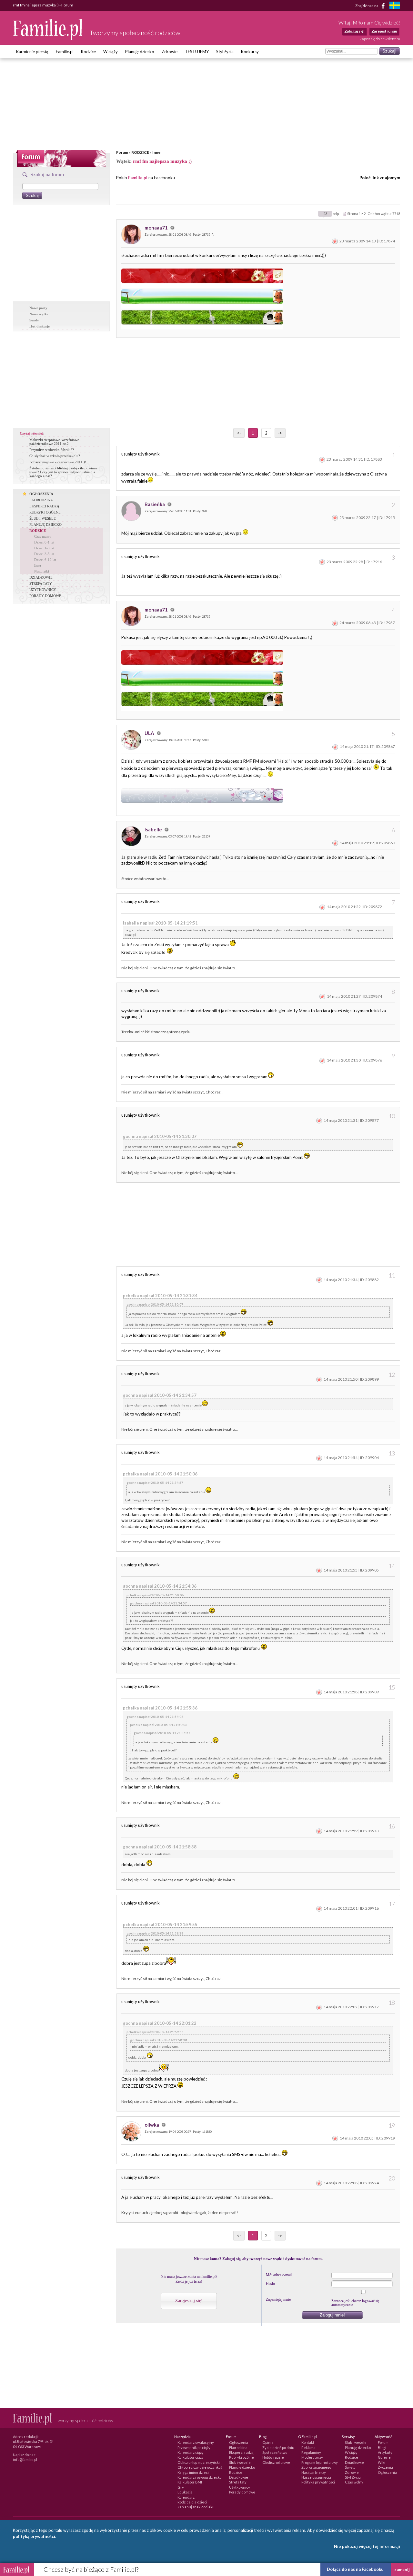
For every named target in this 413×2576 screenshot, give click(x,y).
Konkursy (250, 52)
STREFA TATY (41, 583)
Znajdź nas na (367, 5)
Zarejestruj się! (189, 2301)
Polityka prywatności (318, 2482)
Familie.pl (65, 52)
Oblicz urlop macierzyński (199, 2462)
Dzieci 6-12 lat (45, 560)
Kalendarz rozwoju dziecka (200, 2477)
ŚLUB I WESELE (43, 518)
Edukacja (185, 2492)
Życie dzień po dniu (278, 2448)
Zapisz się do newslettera (380, 39)
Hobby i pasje (273, 2457)
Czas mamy (43, 536)
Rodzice (88, 52)
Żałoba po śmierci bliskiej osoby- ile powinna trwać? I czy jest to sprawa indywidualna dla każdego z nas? (63, 472)
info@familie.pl (25, 2459)
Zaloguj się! (354, 31)
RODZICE (140, 152)
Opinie (268, 2442)
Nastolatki (42, 571)
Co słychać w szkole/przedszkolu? (55, 456)
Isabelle (154, 829)
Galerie (384, 2457)
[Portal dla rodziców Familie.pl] (48, 38)
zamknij (402, 2570)
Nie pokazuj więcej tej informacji (367, 2546)
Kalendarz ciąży (191, 2452)
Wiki (382, 2462)
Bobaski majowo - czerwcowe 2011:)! (58, 462)
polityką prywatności (34, 2536)
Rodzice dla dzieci (192, 2502)
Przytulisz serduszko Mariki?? (52, 450)
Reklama (308, 2448)
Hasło (270, 2284)
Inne (156, 152)
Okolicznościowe (276, 2462)
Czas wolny (354, 2482)
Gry (181, 2487)
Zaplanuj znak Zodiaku (196, 2507)
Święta (350, 2467)
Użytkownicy (240, 2487)
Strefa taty (238, 2482)
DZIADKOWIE (41, 577)
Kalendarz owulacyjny (196, 2442)
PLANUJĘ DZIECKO (45, 524)
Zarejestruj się (384, 31)
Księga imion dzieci (193, 2472)
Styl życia (225, 52)
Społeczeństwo (275, 2452)
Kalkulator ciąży (191, 2457)
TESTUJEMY (197, 52)
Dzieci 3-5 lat (44, 554)
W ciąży (111, 52)
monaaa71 (157, 228)
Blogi (382, 2448)
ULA (150, 733)
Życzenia (385, 2467)
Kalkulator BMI (190, 2482)
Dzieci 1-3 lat (44, 548)
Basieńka (155, 504)
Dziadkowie (239, 2477)
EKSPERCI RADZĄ (44, 506)
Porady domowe (242, 2492)
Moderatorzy (312, 2457)
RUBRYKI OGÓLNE (45, 512)
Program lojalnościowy (320, 2462)
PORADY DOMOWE (45, 596)
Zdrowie (170, 52)
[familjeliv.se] (395, 6)
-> (280, 433)
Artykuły (385, 2452)
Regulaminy (311, 2452)
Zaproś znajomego (316, 2467)
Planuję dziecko (140, 52)
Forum (122, 152)
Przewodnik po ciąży (194, 2448)
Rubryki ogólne (242, 2457)
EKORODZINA (41, 500)
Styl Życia (353, 2477)
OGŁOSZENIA (41, 494)
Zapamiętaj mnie (278, 2299)
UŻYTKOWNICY (43, 590)
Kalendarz (186, 2497)
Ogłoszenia (239, 2442)
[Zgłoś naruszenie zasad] (335, 241)
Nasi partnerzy (314, 2472)
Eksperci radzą (241, 2452)
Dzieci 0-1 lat (44, 542)
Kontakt (308, 2442)
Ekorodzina (238, 2448)
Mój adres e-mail (279, 2275)
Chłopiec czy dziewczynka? (200, 2467)
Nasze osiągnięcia (316, 2477)
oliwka (152, 2125)
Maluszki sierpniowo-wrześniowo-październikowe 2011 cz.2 (55, 442)
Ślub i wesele (240, 2462)
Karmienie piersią (32, 52)
